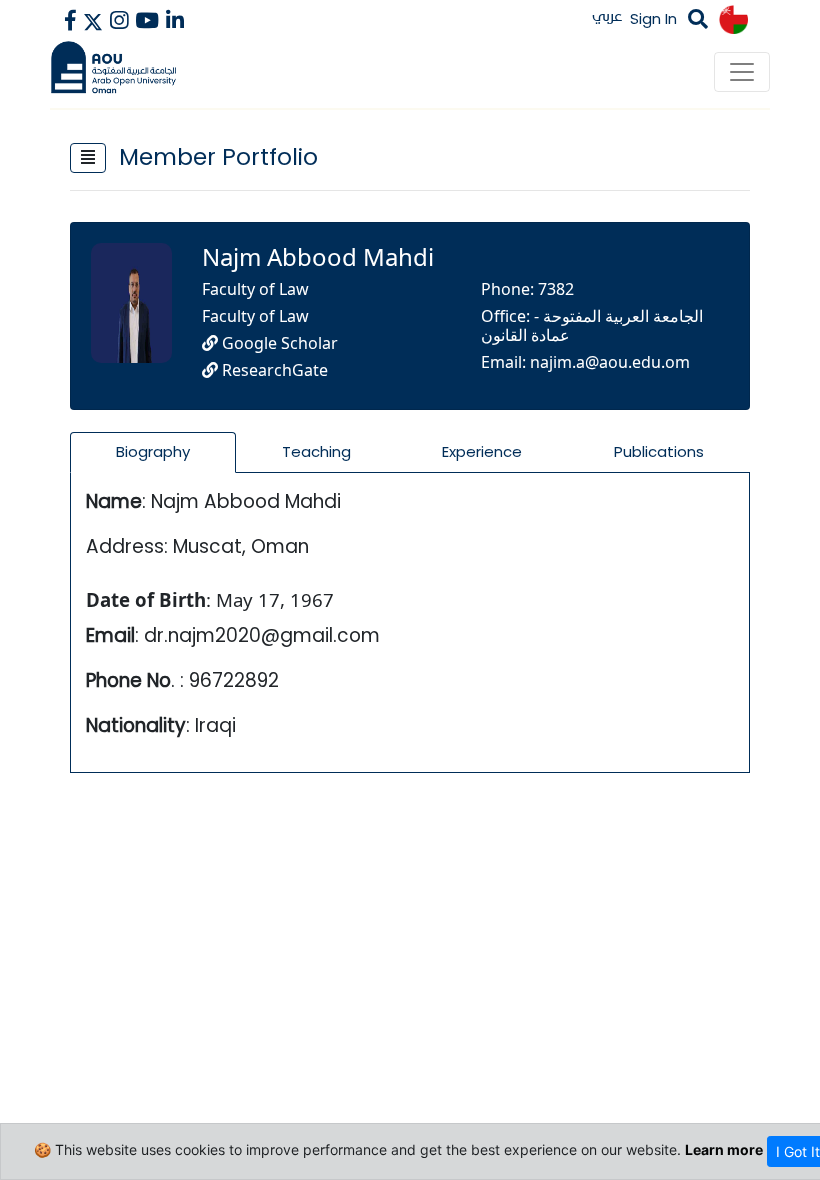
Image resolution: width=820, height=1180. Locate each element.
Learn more (724, 1149)
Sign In (653, 18)
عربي (607, 15)
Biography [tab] (153, 451)
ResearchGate (273, 370)
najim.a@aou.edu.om (610, 362)
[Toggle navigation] (742, 72)
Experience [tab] (482, 451)
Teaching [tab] (316, 451)
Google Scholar (278, 343)
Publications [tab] (659, 451)
